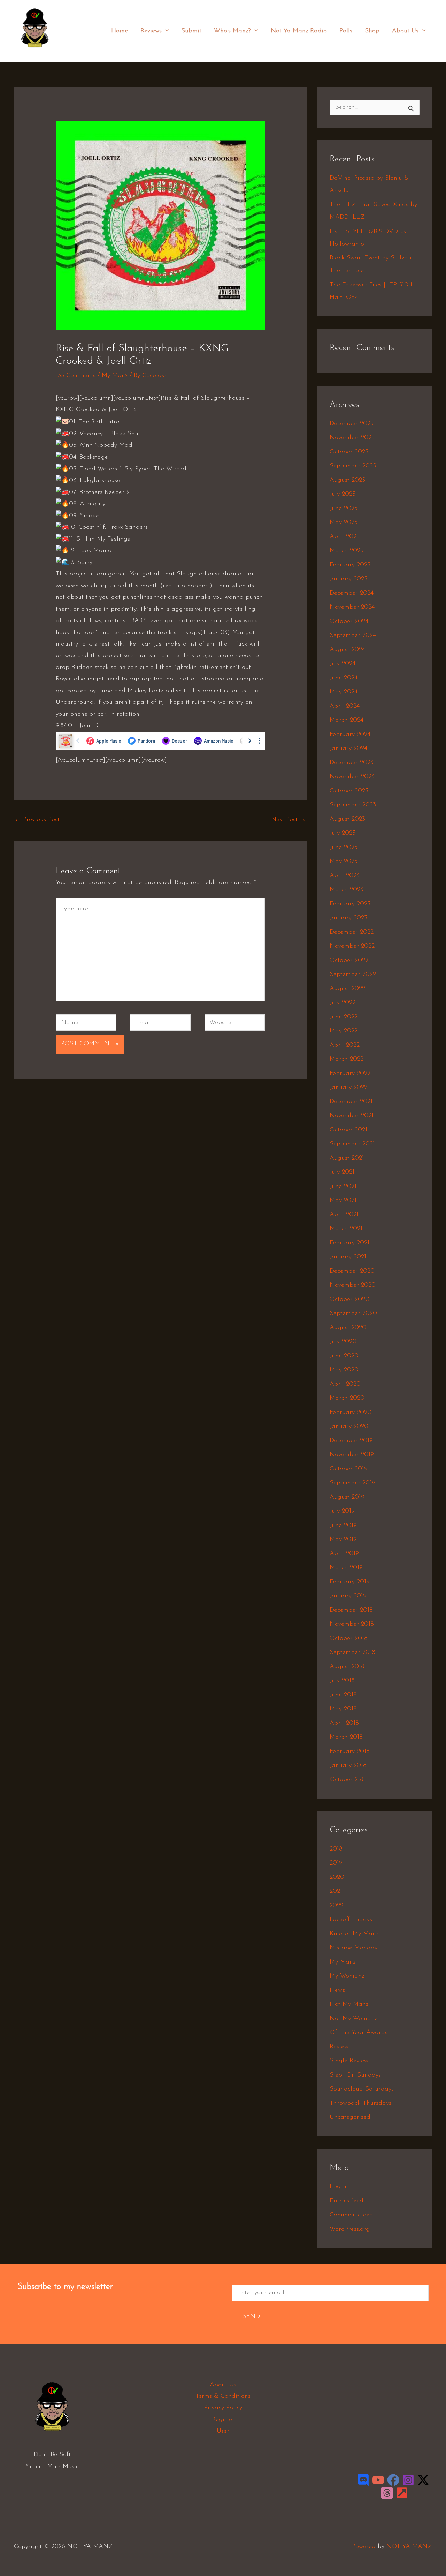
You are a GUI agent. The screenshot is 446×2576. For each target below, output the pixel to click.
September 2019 (352, 1483)
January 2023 (348, 918)
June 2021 (343, 1187)
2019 (336, 1863)
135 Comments (76, 376)
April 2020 (345, 1384)
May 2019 (343, 1539)
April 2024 (345, 706)
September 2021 (352, 1144)
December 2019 (351, 1441)
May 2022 (344, 1031)
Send (251, 2317)
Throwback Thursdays (360, 2103)
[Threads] (387, 2493)
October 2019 (349, 1469)
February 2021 (349, 1243)
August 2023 (347, 819)
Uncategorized (350, 2117)
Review (339, 2047)
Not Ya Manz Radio (299, 31)
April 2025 (345, 537)
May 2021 (343, 1200)
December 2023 (352, 763)
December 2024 (352, 593)
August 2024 (347, 650)
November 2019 (352, 1455)
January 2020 (349, 1426)
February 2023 (350, 904)
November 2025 (352, 438)
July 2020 (343, 1342)
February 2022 (350, 1074)
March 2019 (346, 1568)
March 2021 (346, 1229)
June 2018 (343, 1695)
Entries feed (347, 2201)
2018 (336, 1849)
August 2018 (347, 1667)
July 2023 (343, 833)
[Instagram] (408, 2480)
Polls (346, 31)
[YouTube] (378, 2480)
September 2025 (353, 466)
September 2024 (353, 635)
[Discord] (363, 2480)
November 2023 (352, 777)
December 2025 (352, 424)
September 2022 (353, 974)
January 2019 (348, 1596)
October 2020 (349, 1300)
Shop (372, 31)
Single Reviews (350, 2061)
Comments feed (351, 2215)
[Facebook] (393, 2480)
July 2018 (342, 1681)
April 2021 (344, 1215)
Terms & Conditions (223, 2396)
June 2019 (343, 1526)
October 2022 (349, 961)
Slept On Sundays (355, 2075)
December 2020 (352, 1271)
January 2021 (348, 1257)
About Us (405, 31)
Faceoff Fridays (351, 1920)
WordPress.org (350, 2229)
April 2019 (344, 1554)
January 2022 (348, 1087)
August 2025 (347, 480)
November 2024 (352, 607)
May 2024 (344, 692)
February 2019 (350, 1582)
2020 (337, 1877)
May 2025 (344, 522)
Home (120, 31)
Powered (364, 2547)
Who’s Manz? (232, 31)
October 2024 (349, 622)
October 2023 (349, 791)
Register (223, 2420)
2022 (336, 1906)
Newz (337, 1990)
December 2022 (352, 932)
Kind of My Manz (354, 1934)
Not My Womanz (353, 2019)
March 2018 (346, 1737)
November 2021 (352, 1116)
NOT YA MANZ (37, 52)
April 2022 (345, 1045)
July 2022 (343, 1003)
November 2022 (352, 946)
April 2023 (345, 876)
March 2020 (347, 1398)
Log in (339, 2187)
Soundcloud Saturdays (362, 2089)
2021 (336, 1891)
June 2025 (344, 509)
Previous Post (37, 820)
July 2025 (343, 494)
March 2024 (347, 720)
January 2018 (348, 1765)
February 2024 (350, 735)
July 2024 (343, 664)
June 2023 (344, 848)
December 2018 (351, 1610)
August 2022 (347, 989)
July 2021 (342, 1172)
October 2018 (349, 1639)
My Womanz (347, 1976)
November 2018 (352, 1624)
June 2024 (344, 678)
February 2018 (350, 1752)
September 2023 (353, 805)
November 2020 (353, 1285)
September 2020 (353, 1313)
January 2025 (348, 579)
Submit (191, 31)
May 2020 (344, 1370)
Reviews (151, 31)
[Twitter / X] (423, 2480)
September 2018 (352, 1652)
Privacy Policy (223, 2408)
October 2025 (349, 452)
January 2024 (348, 748)
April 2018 (344, 1723)
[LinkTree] (402, 2493)
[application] (165, 31)
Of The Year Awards (359, 2033)
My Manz (115, 376)
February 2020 (351, 1413)
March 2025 (347, 551)
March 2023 (347, 890)
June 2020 (344, 1356)
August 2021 (347, 1158)
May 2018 (343, 1709)
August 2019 (347, 1497)
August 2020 (348, 1328)
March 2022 (347, 1059)
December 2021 (351, 1102)
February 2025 (350, 565)
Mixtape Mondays (355, 1948)
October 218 (347, 1780)
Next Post (289, 820)
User (223, 2431)
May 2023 (344, 861)
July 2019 (342, 1511)
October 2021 (348, 1130)
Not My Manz (349, 2004)
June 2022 (344, 1017)
